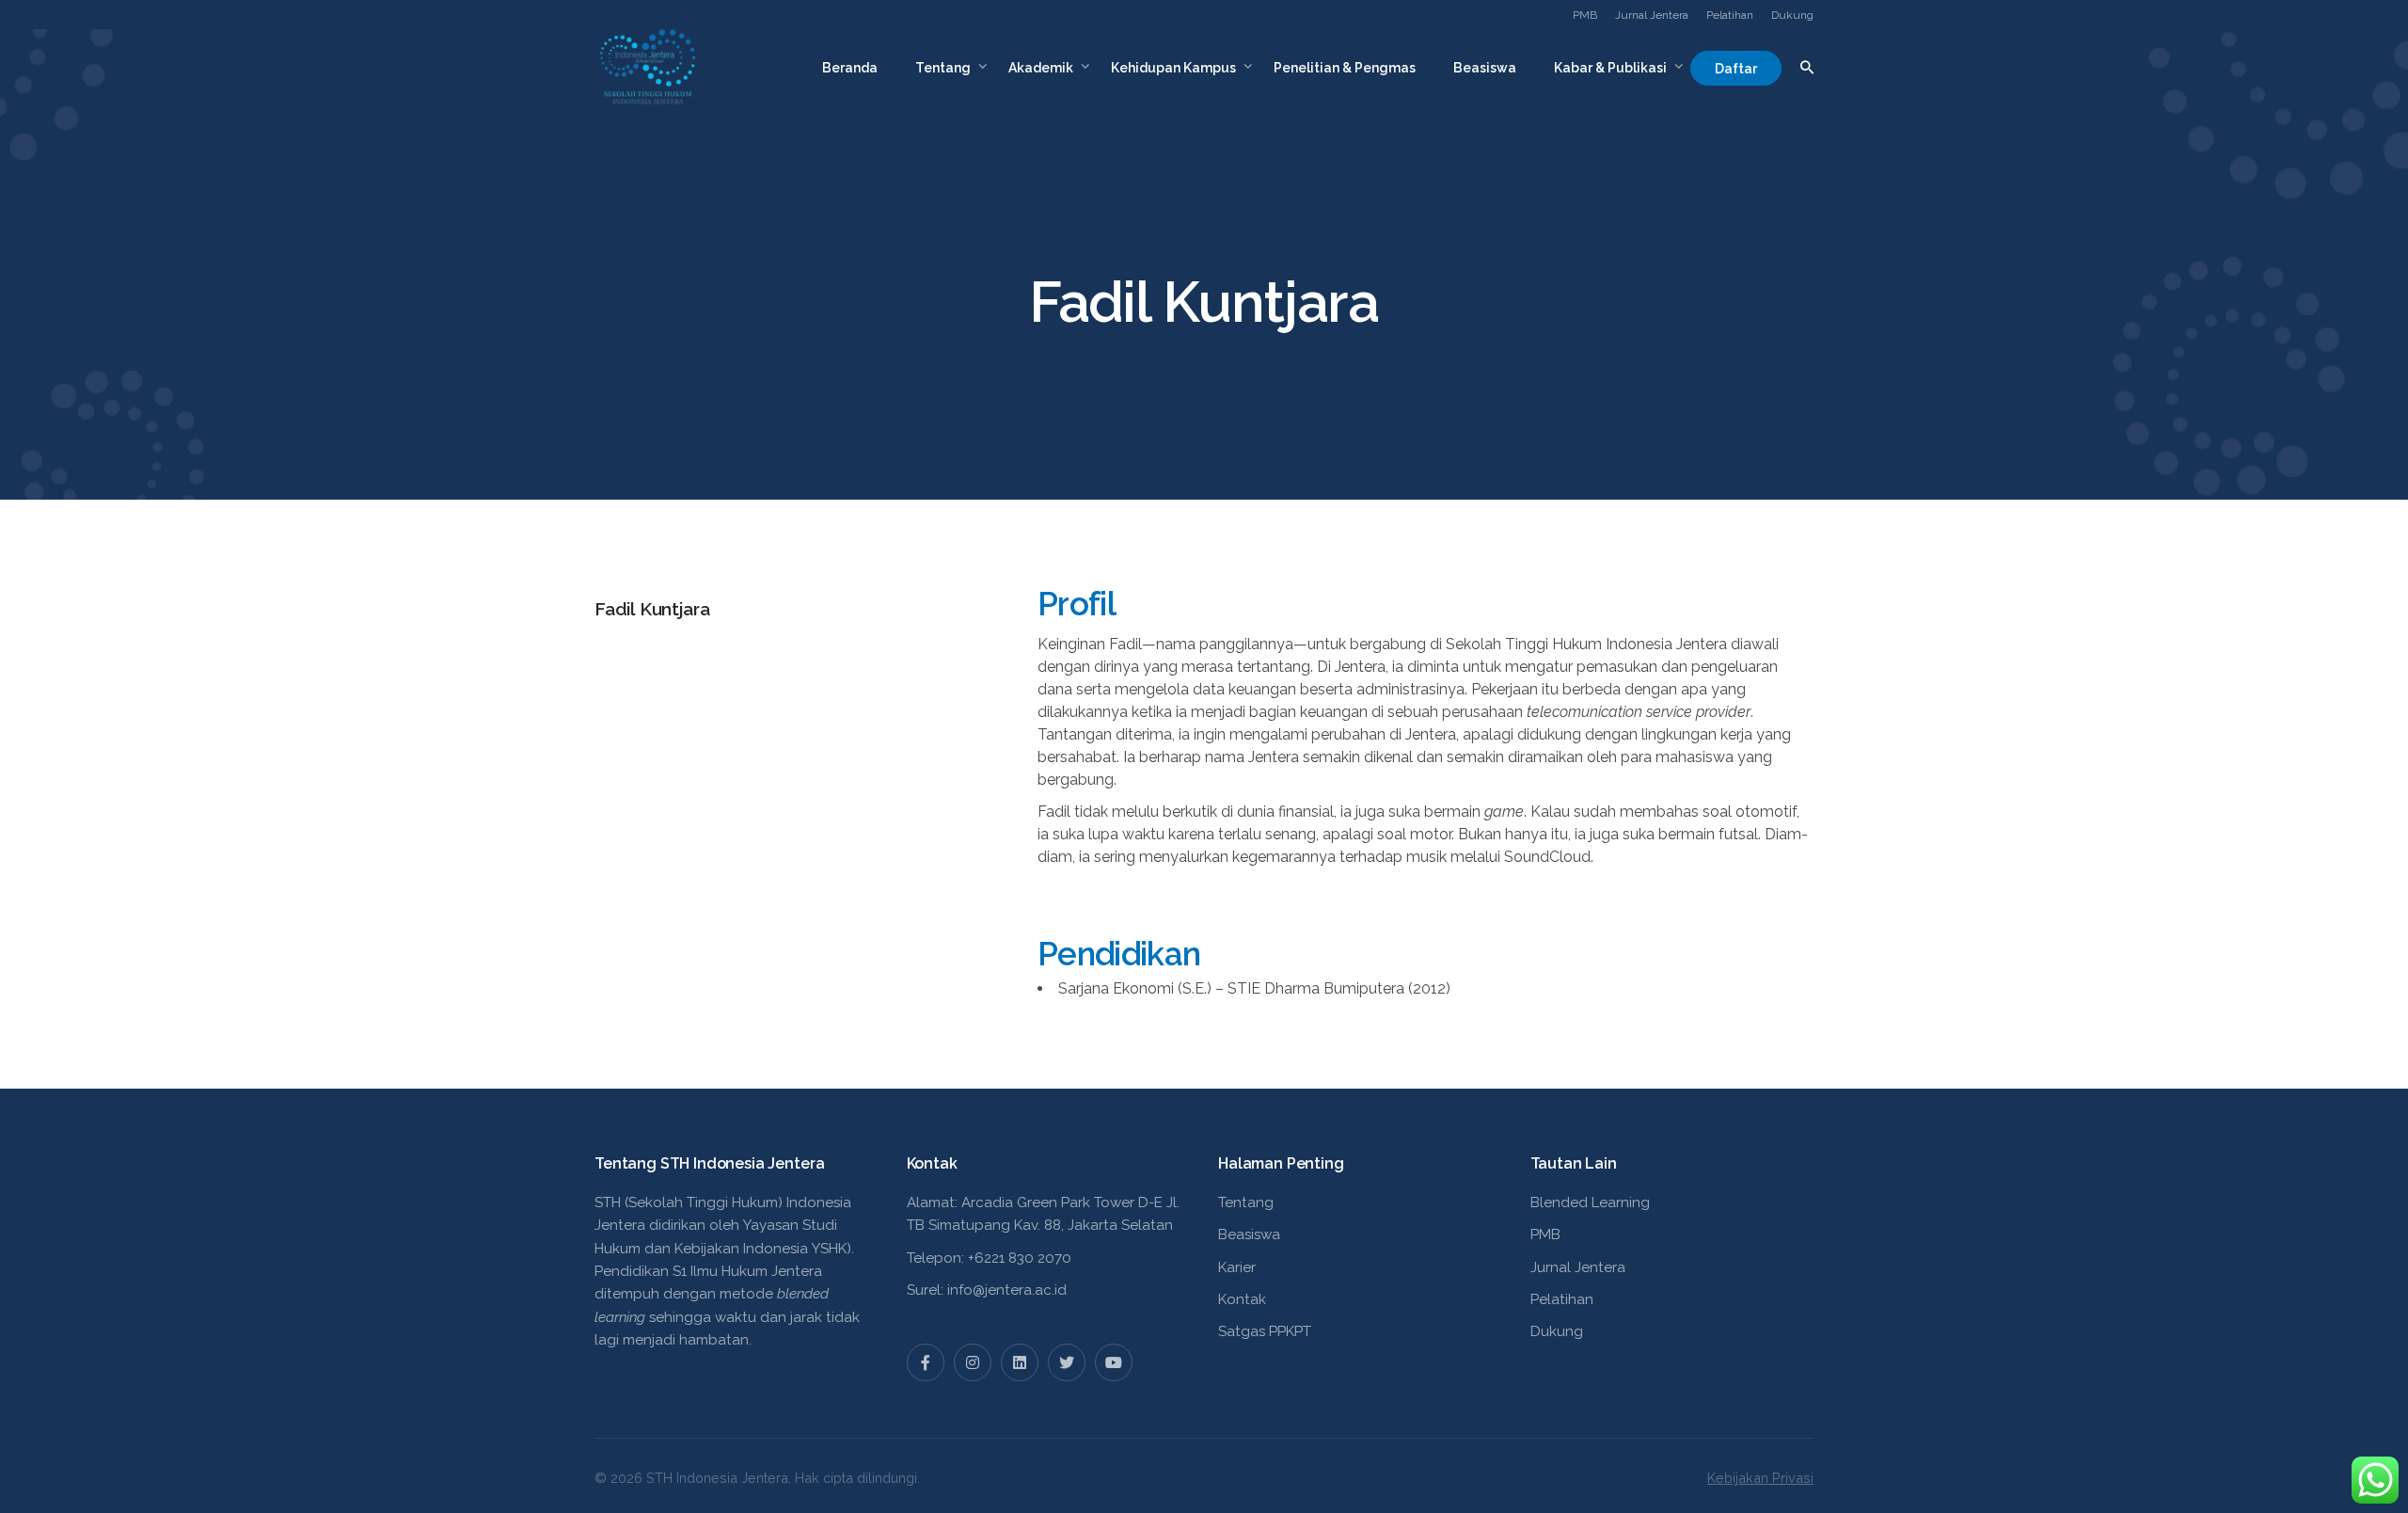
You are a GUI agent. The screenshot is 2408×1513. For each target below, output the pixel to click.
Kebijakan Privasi (1760, 1478)
